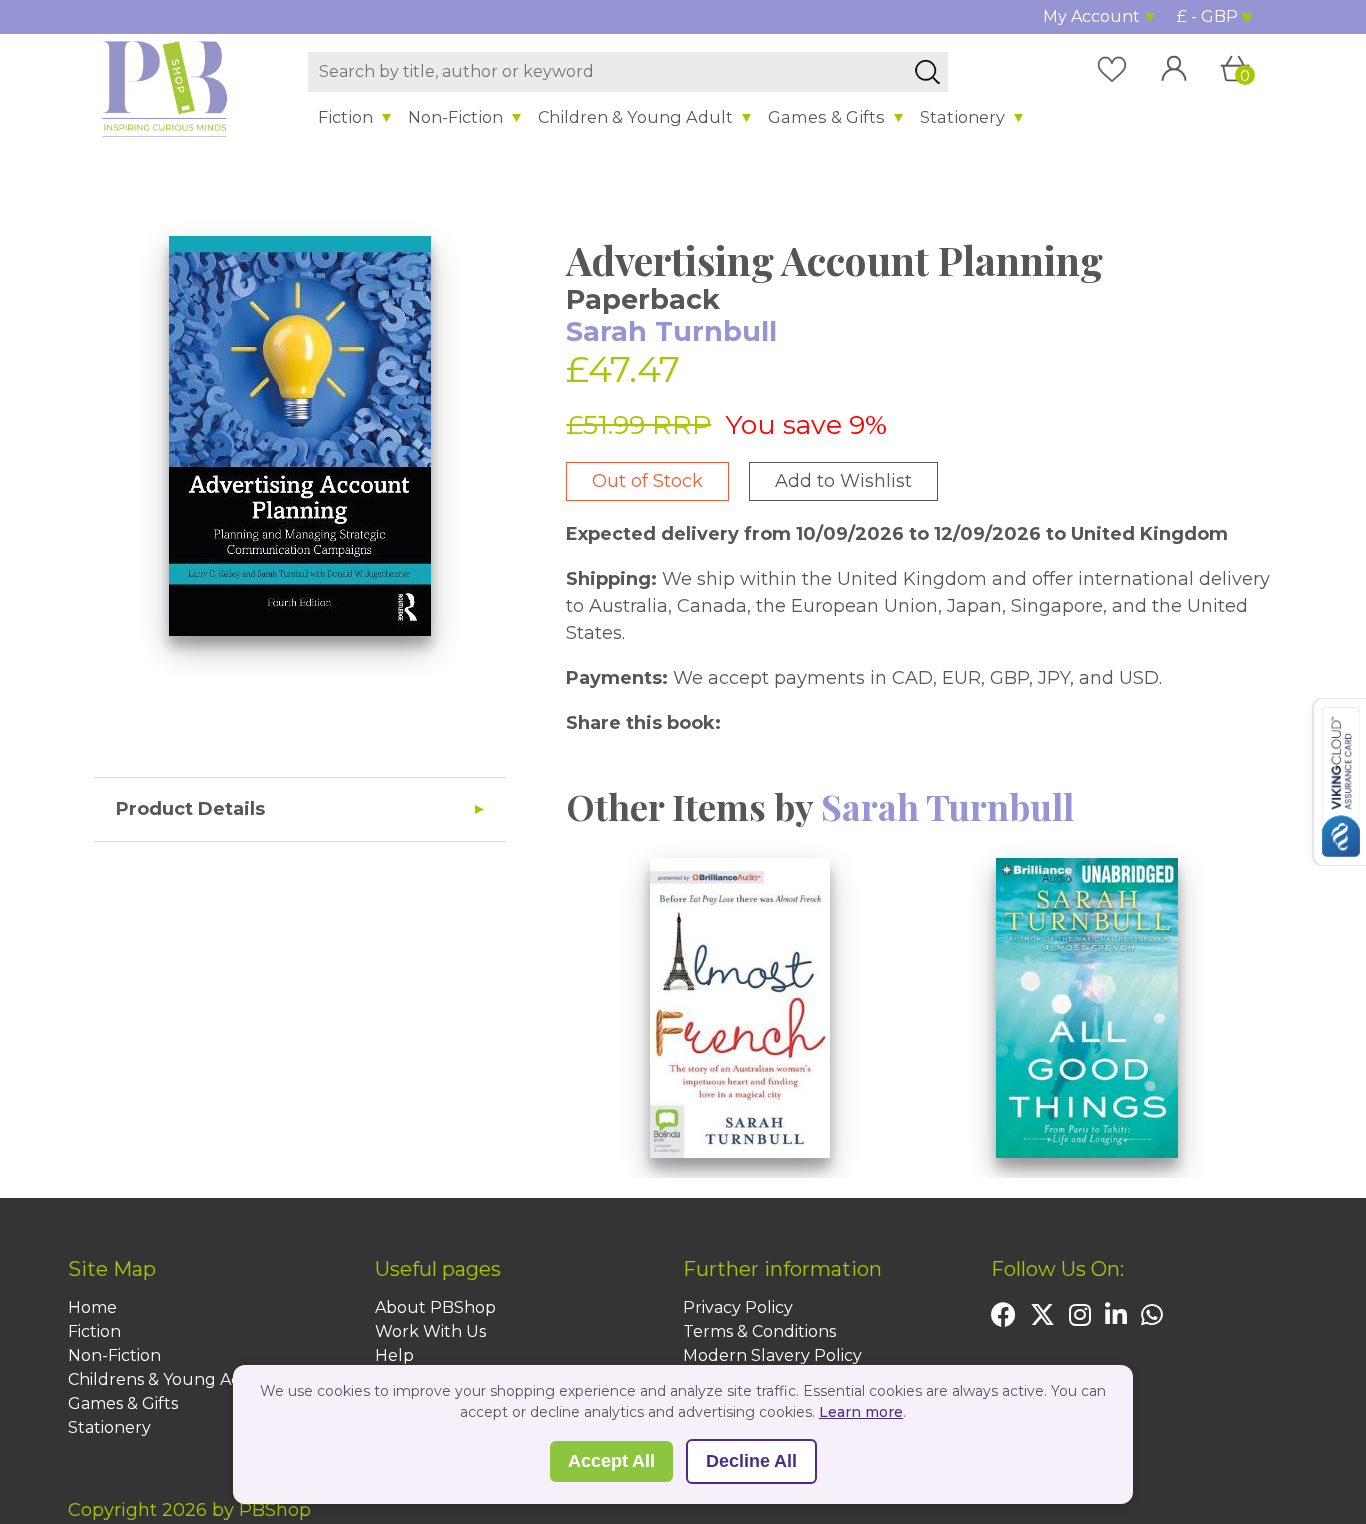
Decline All (751, 1461)
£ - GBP (1207, 16)
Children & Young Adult (635, 117)
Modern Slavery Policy (772, 1355)
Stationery (962, 117)
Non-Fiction (455, 117)
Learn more (861, 1412)
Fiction (345, 117)
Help (394, 1355)
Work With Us (430, 1331)
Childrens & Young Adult (167, 1379)
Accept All (611, 1461)
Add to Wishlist (843, 481)
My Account (1091, 16)
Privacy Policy (738, 1307)
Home (92, 1307)
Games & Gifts (826, 117)
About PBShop (435, 1307)
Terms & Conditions (759, 1331)
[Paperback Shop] (165, 88)
